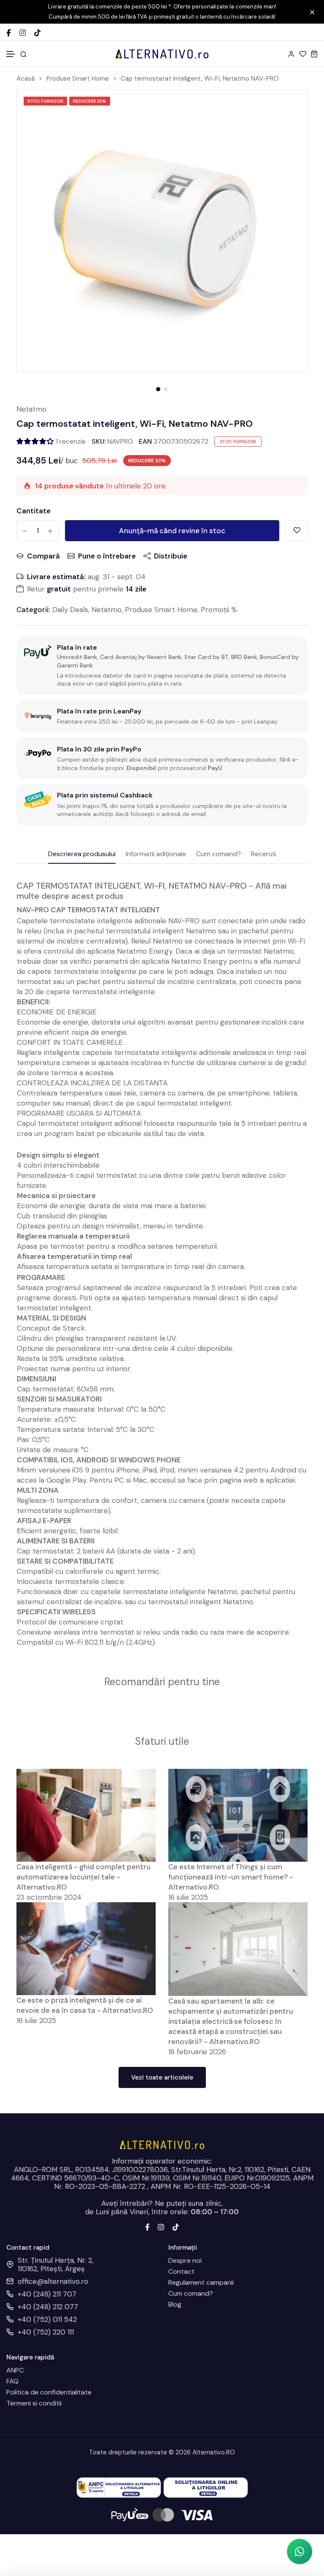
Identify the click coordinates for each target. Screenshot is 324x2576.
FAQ (12, 2381)
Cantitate (34, 511)
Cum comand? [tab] (219, 854)
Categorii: (33, 610)
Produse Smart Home (78, 79)
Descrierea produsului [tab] (82, 854)
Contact (181, 2272)
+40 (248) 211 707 (47, 2294)
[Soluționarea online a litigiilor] (206, 2487)
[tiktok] (176, 2226)
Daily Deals (70, 610)
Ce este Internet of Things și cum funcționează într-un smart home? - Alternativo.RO (231, 1877)
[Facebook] (9, 33)
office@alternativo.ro (53, 2281)
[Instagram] (23, 33)
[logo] (162, 54)
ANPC (15, 2370)
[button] (11, 54)
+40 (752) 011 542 (47, 2319)
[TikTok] (37, 33)
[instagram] (161, 2226)
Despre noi (185, 2261)
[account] (291, 54)
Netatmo (31, 409)
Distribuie (171, 556)
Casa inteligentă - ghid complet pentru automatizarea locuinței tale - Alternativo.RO (84, 1877)
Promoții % (219, 610)
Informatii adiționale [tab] (156, 854)
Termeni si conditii (34, 2403)
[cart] (314, 54)
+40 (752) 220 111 (46, 2332)
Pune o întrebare (107, 556)
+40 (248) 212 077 (48, 2307)
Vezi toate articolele (162, 2077)
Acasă (26, 79)
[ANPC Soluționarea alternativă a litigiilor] (119, 2487)
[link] (290, 107)
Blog (175, 2305)
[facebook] (147, 2226)
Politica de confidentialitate (49, 2392)
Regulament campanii (201, 2283)
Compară (43, 556)
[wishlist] (303, 54)
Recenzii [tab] (263, 854)
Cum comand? (191, 2294)
